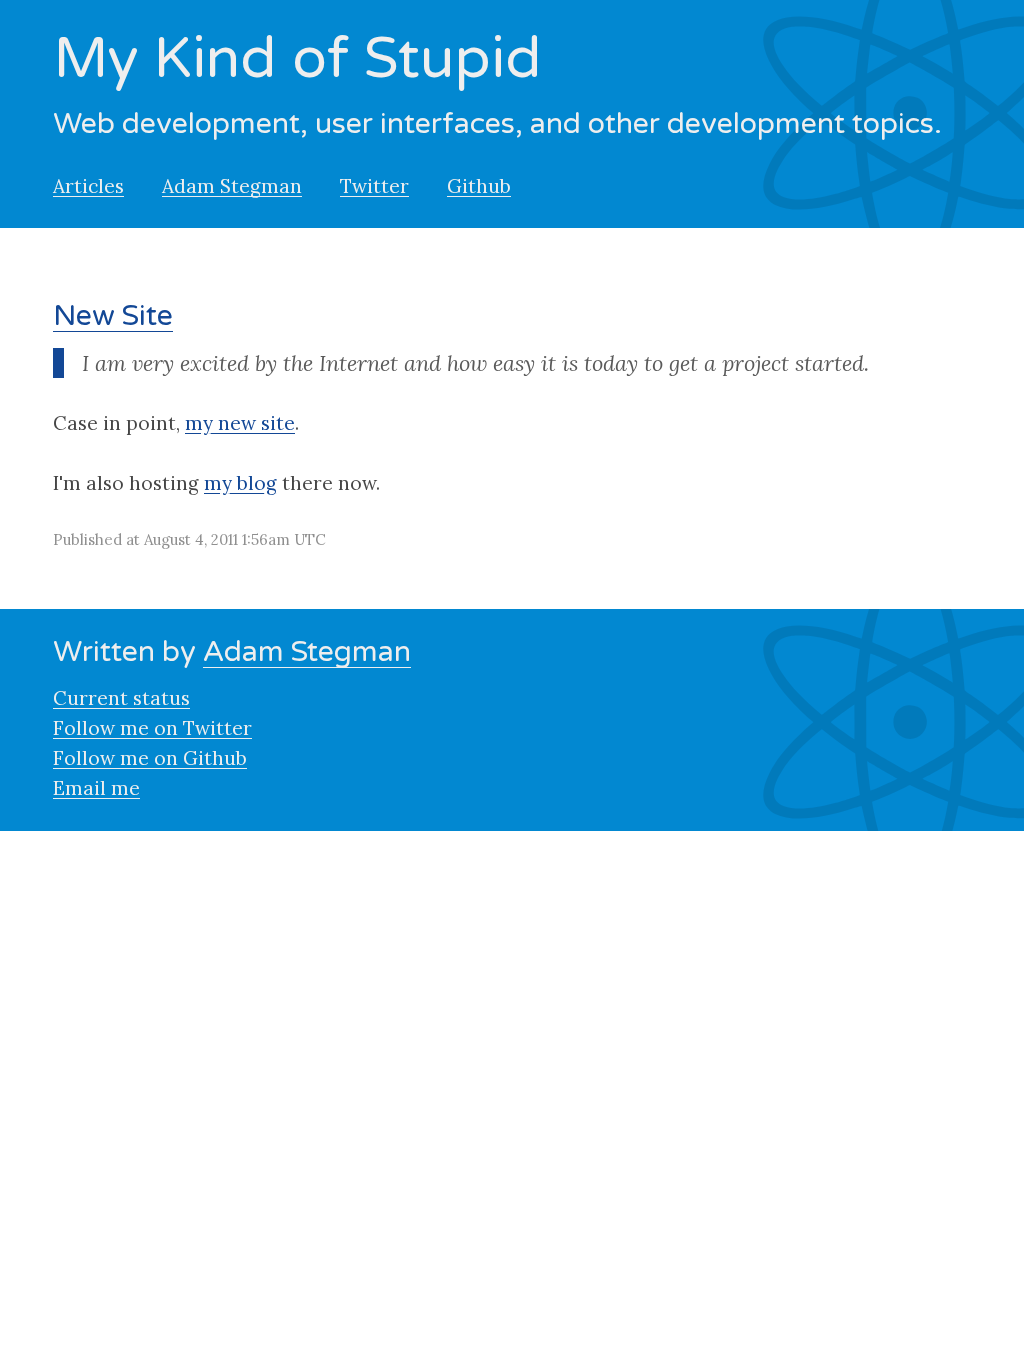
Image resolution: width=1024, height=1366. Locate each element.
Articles (88, 186)
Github (479, 186)
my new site (240, 423)
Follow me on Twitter (152, 728)
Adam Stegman (232, 186)
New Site (113, 316)
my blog (240, 483)
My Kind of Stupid (297, 59)
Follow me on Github (150, 758)
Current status (121, 698)
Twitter (374, 186)
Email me (96, 788)
